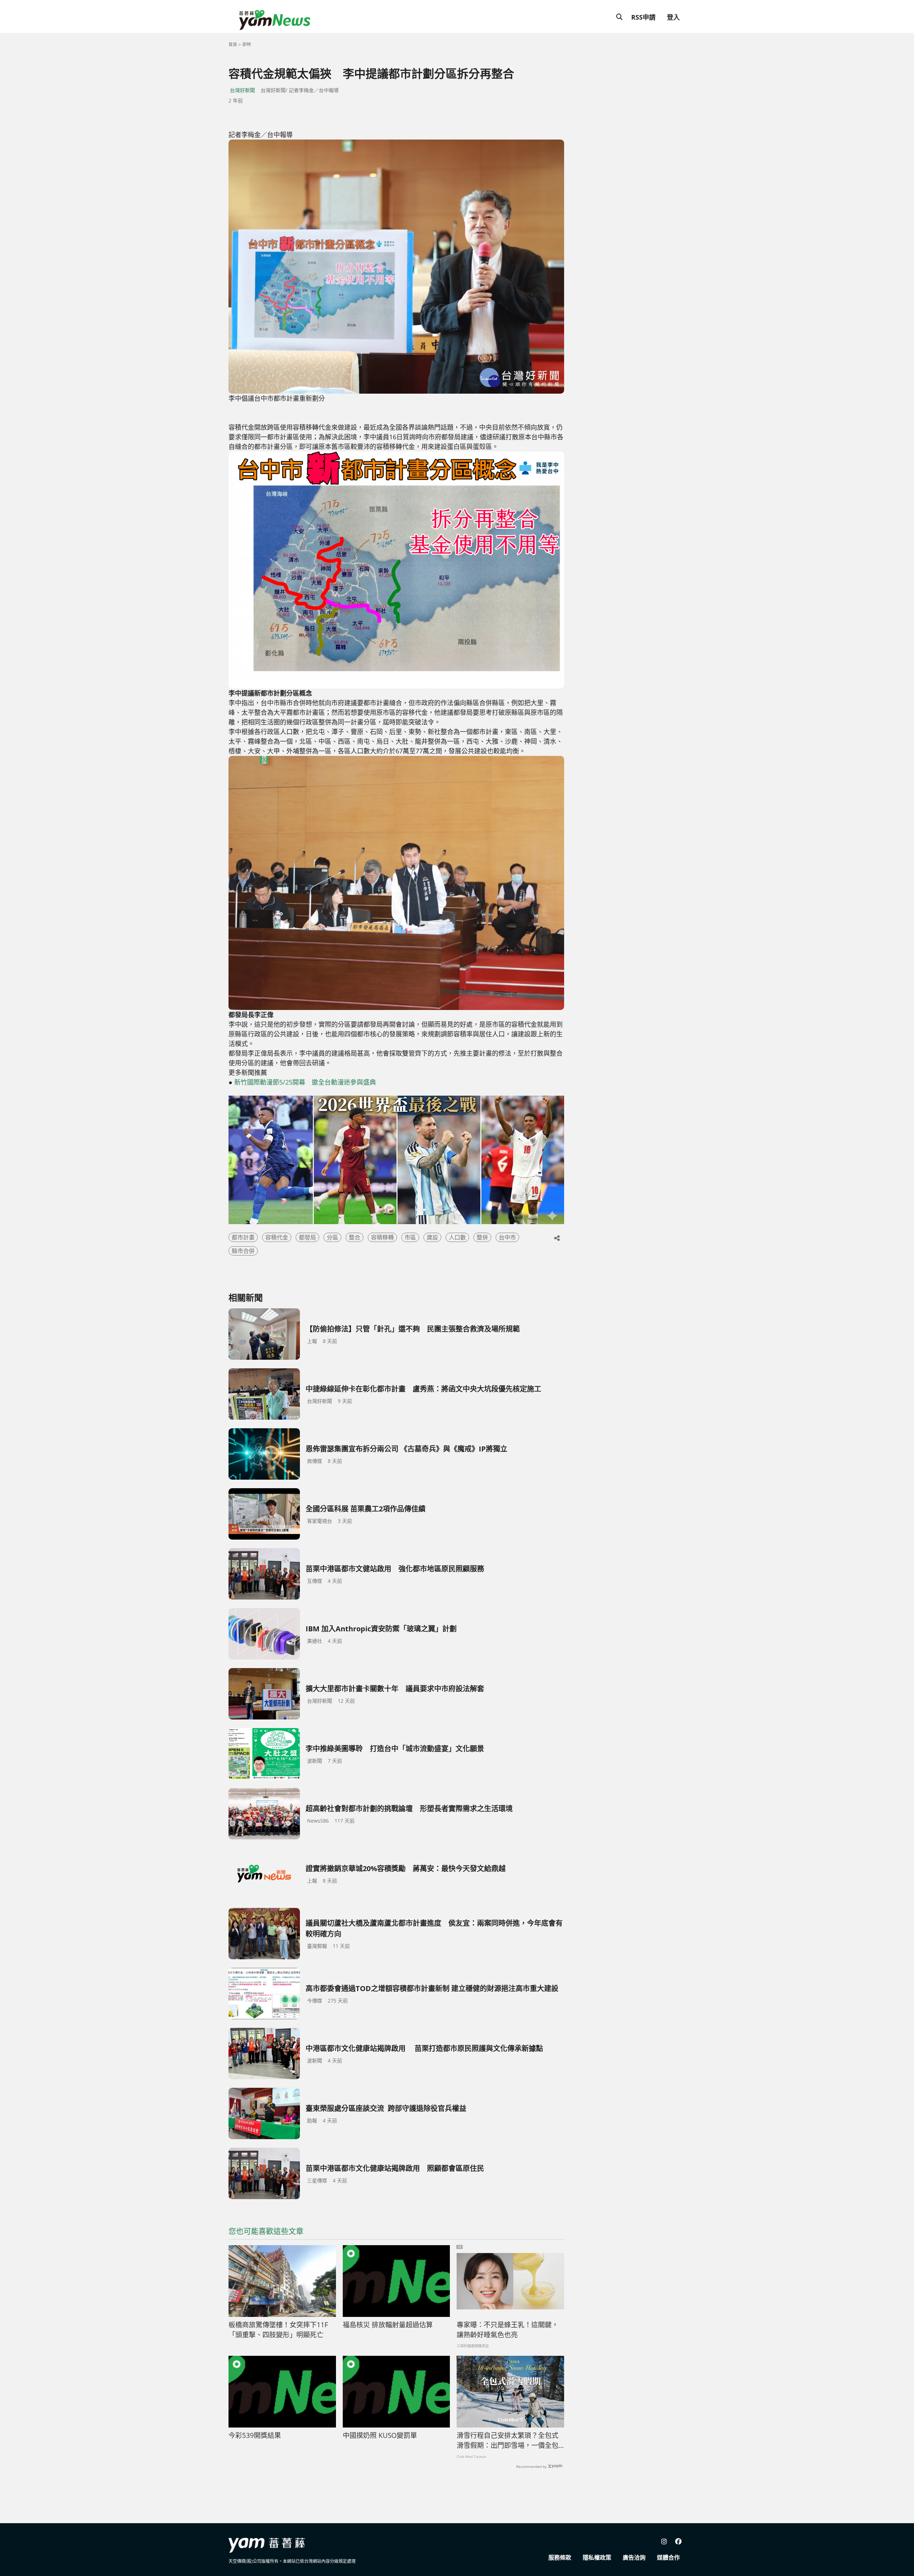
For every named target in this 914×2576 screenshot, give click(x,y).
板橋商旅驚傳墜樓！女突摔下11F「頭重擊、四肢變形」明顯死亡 (278, 2330)
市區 (410, 1237)
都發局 (307, 1237)
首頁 (233, 44)
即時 (247, 44)
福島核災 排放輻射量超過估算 (388, 2325)
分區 (332, 1237)
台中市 (507, 1237)
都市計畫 (243, 1237)
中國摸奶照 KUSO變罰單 (380, 2435)
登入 (673, 17)
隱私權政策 (597, 2557)
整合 (355, 1237)
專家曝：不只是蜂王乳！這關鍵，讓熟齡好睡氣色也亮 (508, 2330)
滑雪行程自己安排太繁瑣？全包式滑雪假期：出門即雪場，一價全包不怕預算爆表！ (508, 2441)
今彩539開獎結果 (255, 2435)
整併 (482, 1237)
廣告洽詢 (634, 2557)
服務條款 (560, 2557)
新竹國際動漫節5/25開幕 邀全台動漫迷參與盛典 (305, 1082)
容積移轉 (382, 1237)
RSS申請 (643, 17)
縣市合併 (243, 1251)
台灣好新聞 (242, 90)
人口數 (457, 1237)
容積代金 (277, 1237)
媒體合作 (668, 2557)
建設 (432, 1237)
